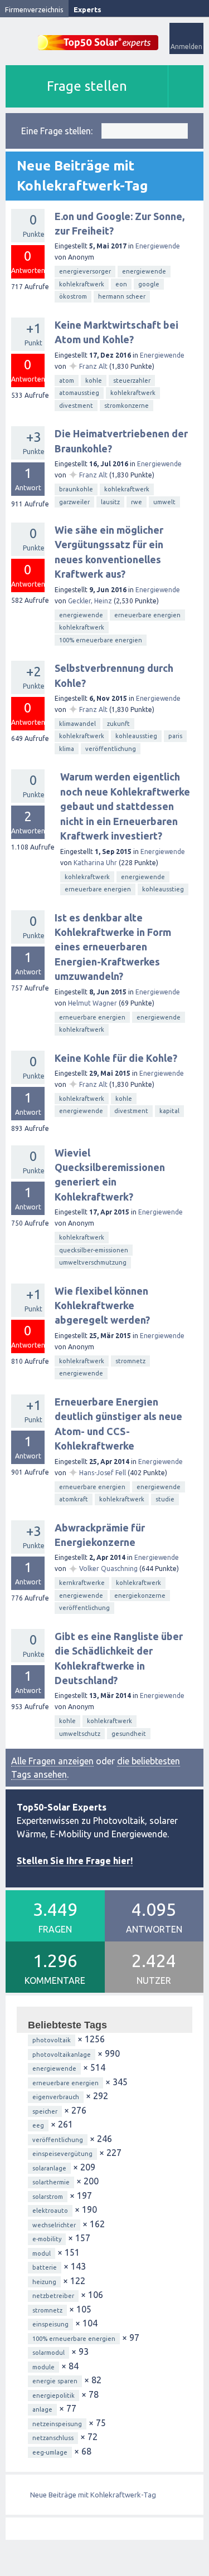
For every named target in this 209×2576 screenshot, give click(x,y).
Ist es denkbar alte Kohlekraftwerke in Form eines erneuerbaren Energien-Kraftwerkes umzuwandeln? (113, 947)
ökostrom (73, 296)
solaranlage (49, 2168)
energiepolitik (54, 2396)
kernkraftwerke (82, 1583)
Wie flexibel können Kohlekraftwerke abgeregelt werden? (102, 1306)
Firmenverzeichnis (34, 9)
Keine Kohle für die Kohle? (116, 1058)
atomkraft (74, 1499)
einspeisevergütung (62, 2154)
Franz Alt (93, 366)
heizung (44, 2282)
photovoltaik (52, 2040)
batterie (45, 2267)
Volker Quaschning (108, 1568)
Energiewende (158, 246)
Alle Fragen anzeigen (52, 1761)
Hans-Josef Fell (103, 1473)
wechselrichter (54, 2225)
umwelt (164, 502)
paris (175, 736)
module (43, 2367)
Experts (88, 9)
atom (67, 380)
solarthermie (51, 2182)
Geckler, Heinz (90, 601)
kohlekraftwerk (82, 284)
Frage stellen (87, 86)
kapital (169, 1111)
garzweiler (74, 502)
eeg (38, 2125)
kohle (94, 380)
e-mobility (47, 2239)
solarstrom (48, 2197)
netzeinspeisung (57, 2424)
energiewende (144, 271)
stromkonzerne (127, 406)
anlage (42, 2409)
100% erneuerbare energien (101, 640)
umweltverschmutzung (93, 1262)
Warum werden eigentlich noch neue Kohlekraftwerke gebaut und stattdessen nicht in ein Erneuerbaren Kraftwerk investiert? (125, 806)
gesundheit (129, 1734)
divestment (76, 406)
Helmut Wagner (93, 1003)
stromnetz (130, 1361)
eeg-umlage (50, 2452)
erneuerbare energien (147, 615)
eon (121, 284)
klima (67, 749)
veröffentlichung (111, 749)
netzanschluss (53, 2438)
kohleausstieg (136, 736)
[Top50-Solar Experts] (98, 36)
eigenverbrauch (56, 2097)
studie (165, 1499)
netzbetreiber (53, 2296)
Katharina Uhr (95, 863)
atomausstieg (79, 393)
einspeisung (50, 2324)
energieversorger (85, 271)
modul (42, 2253)
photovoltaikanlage (62, 2055)
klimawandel (77, 724)
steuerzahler (132, 380)
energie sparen (55, 2381)
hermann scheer (122, 296)
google (149, 284)
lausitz (110, 502)
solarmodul (48, 2353)
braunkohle (76, 489)
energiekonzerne (140, 1596)
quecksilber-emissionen (94, 1250)
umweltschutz (80, 1734)
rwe (137, 502)
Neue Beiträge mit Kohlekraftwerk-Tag (93, 2495)
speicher (45, 2111)
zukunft (118, 724)
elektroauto (50, 2211)
